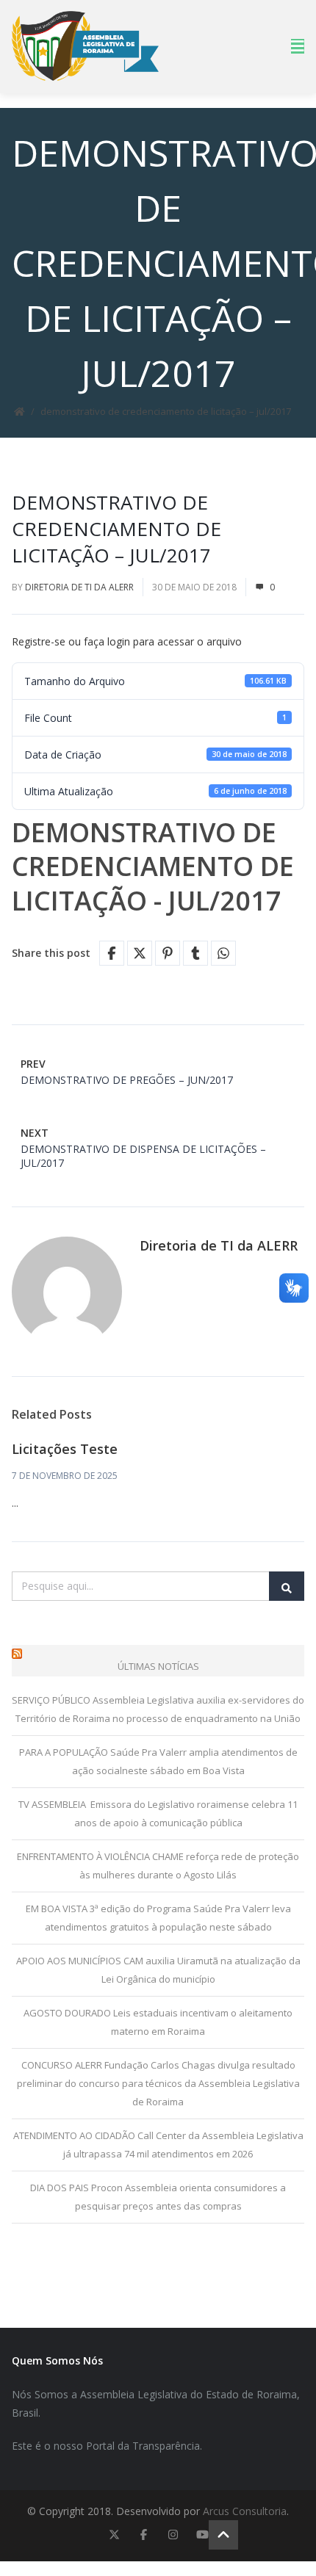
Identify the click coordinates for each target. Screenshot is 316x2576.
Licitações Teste (65, 1449)
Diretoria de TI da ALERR (79, 587)
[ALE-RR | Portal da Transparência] (85, 46)
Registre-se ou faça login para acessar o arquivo (127, 641)
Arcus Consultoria (245, 2511)
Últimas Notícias (158, 1666)
